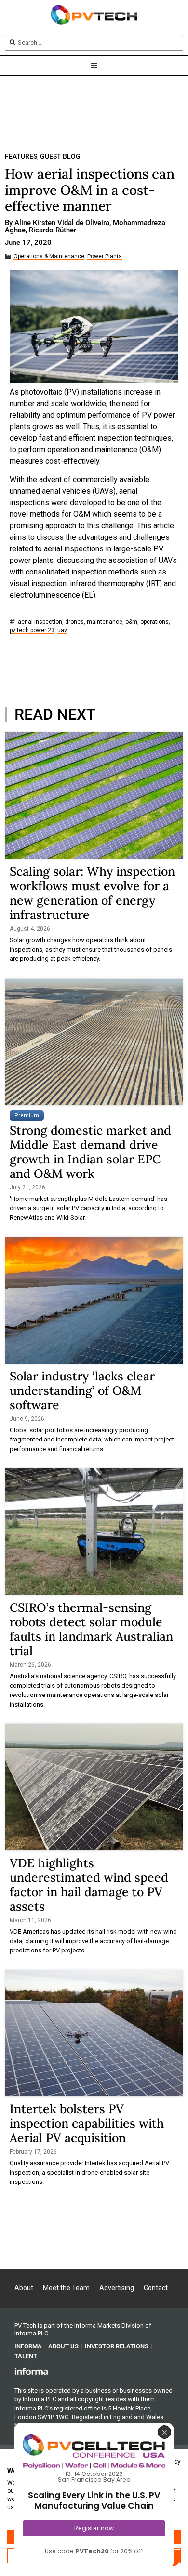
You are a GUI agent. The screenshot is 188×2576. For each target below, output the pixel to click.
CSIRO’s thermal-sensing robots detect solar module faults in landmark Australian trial (91, 1629)
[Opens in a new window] (31, 2371)
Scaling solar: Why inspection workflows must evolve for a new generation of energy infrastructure (92, 893)
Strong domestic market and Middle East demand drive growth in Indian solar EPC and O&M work (90, 1152)
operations (154, 622)
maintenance (105, 622)
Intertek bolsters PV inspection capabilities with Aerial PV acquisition (87, 2123)
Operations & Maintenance (49, 257)
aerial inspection (40, 622)
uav (62, 631)
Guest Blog (60, 157)
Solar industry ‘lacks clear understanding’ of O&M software (82, 1390)
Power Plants (105, 257)
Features (21, 157)
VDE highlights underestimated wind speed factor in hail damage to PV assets (89, 1885)
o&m (131, 622)
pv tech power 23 (32, 631)
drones (74, 622)
